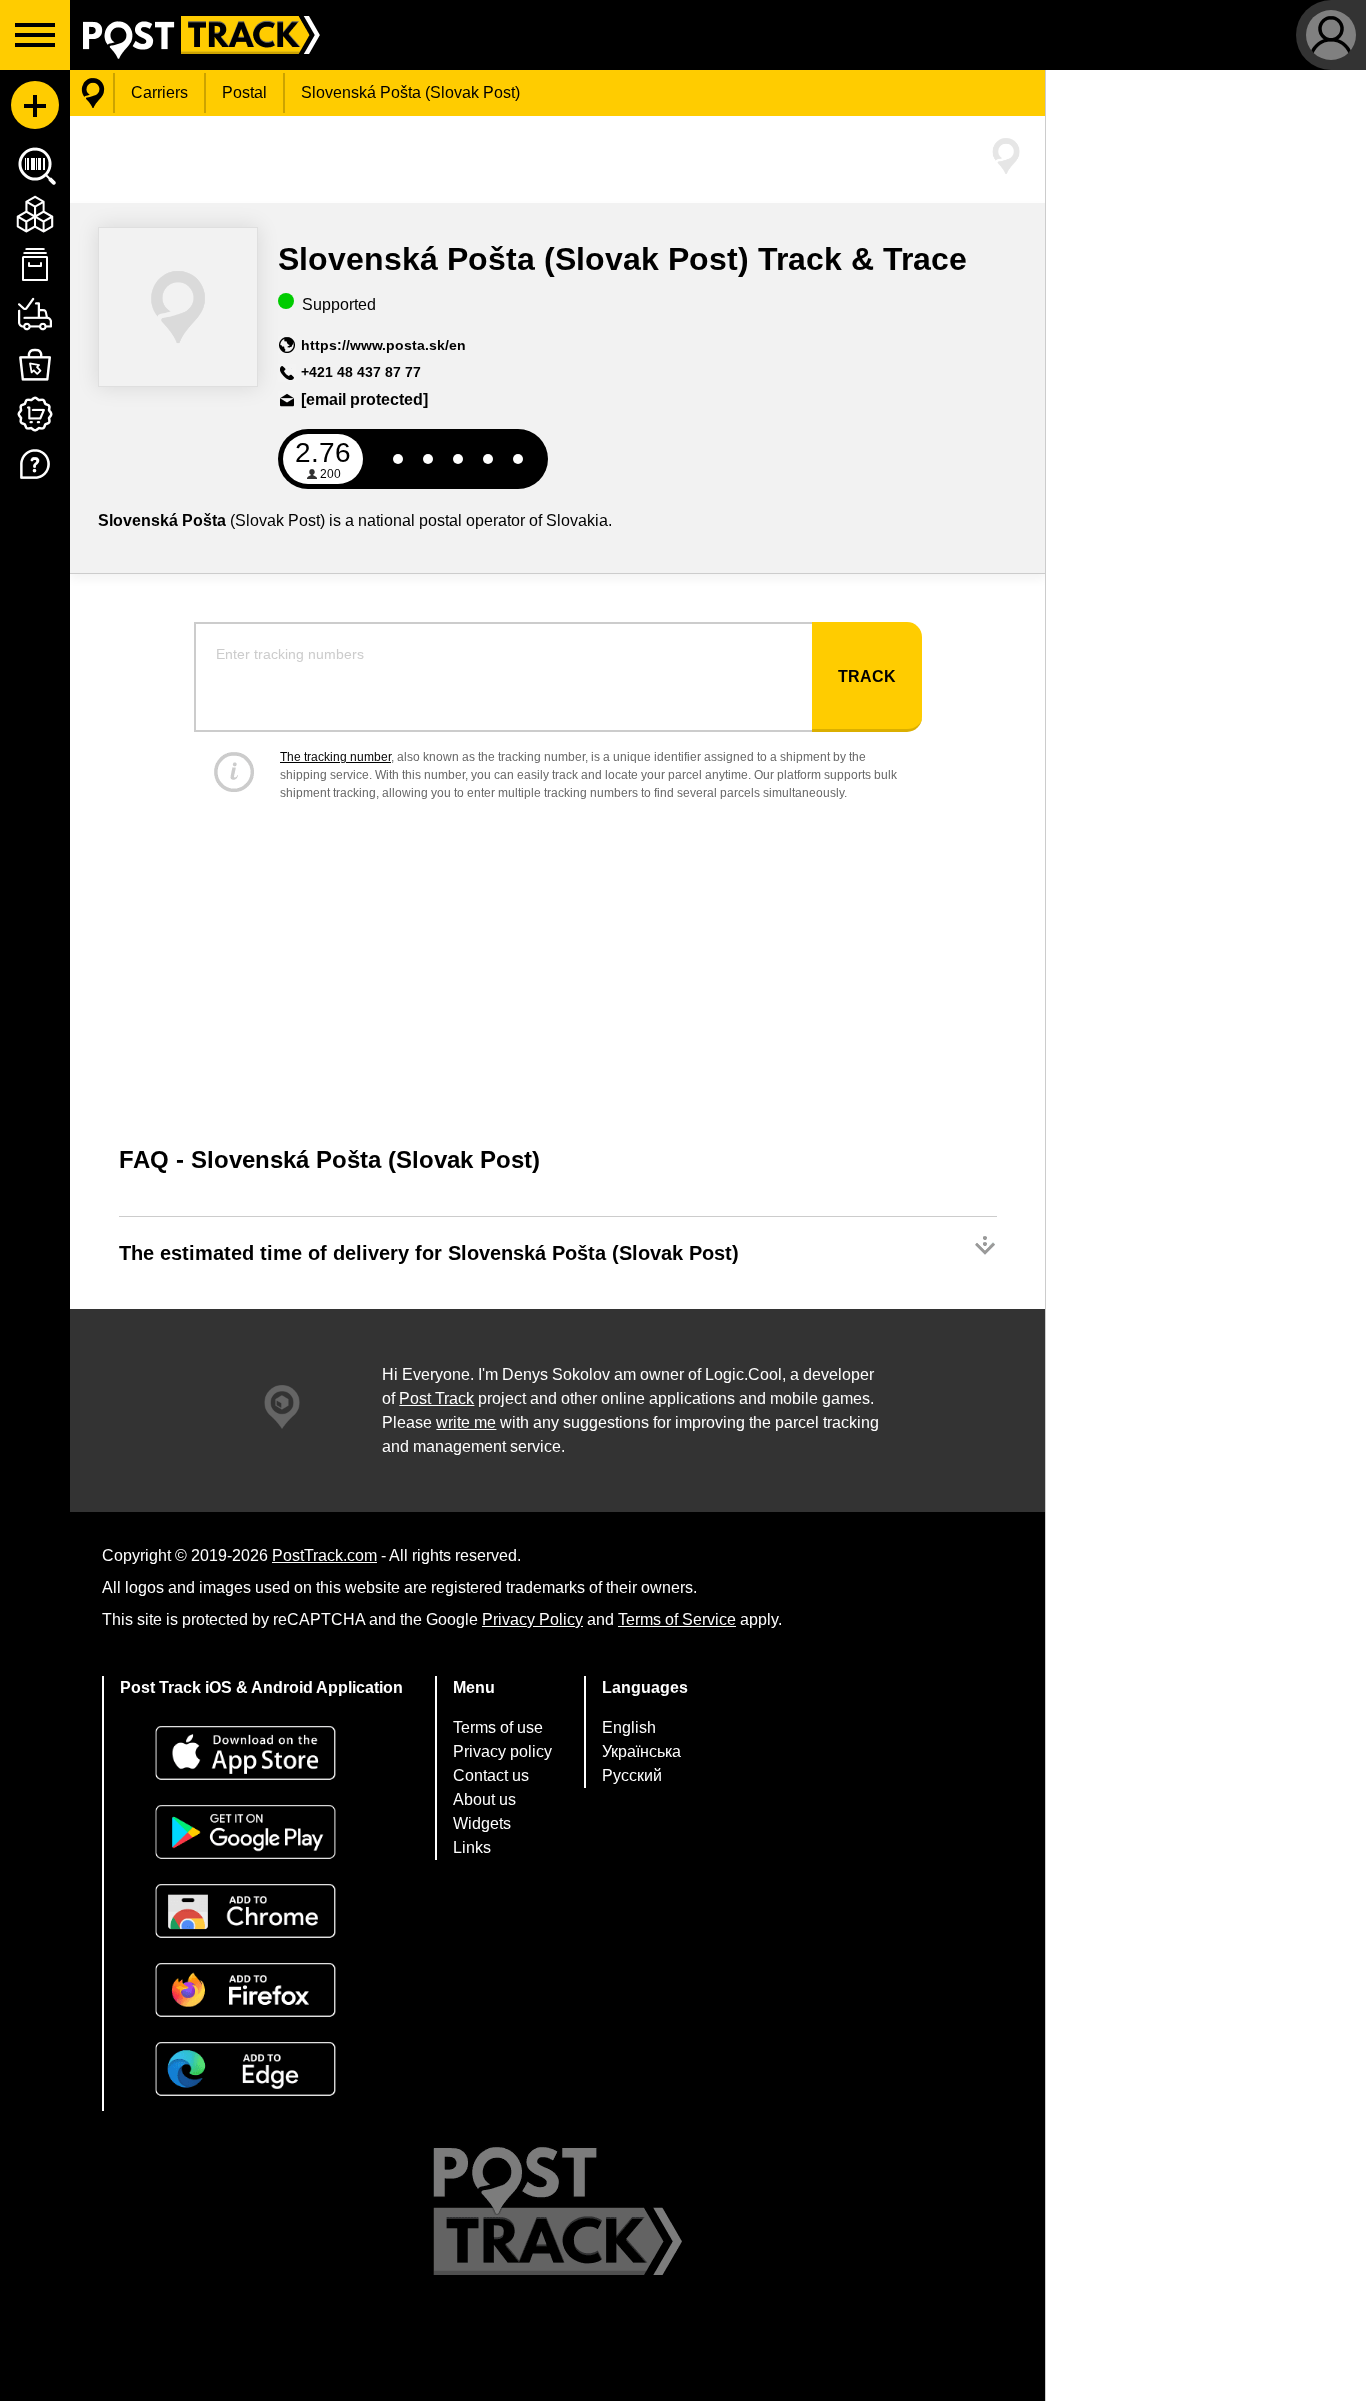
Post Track (436, 1398)
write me (466, 1422)
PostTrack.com (324, 1555)
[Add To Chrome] (261, 1913)
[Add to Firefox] (261, 1992)
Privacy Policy (532, 1619)
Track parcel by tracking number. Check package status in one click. (195, 35)
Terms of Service (677, 1619)
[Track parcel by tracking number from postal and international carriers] (93, 93)
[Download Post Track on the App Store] (261, 1755)
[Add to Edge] (261, 2071)
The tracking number (335, 757)
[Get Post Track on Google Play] (261, 1834)
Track (867, 676)
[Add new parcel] (35, 105)
